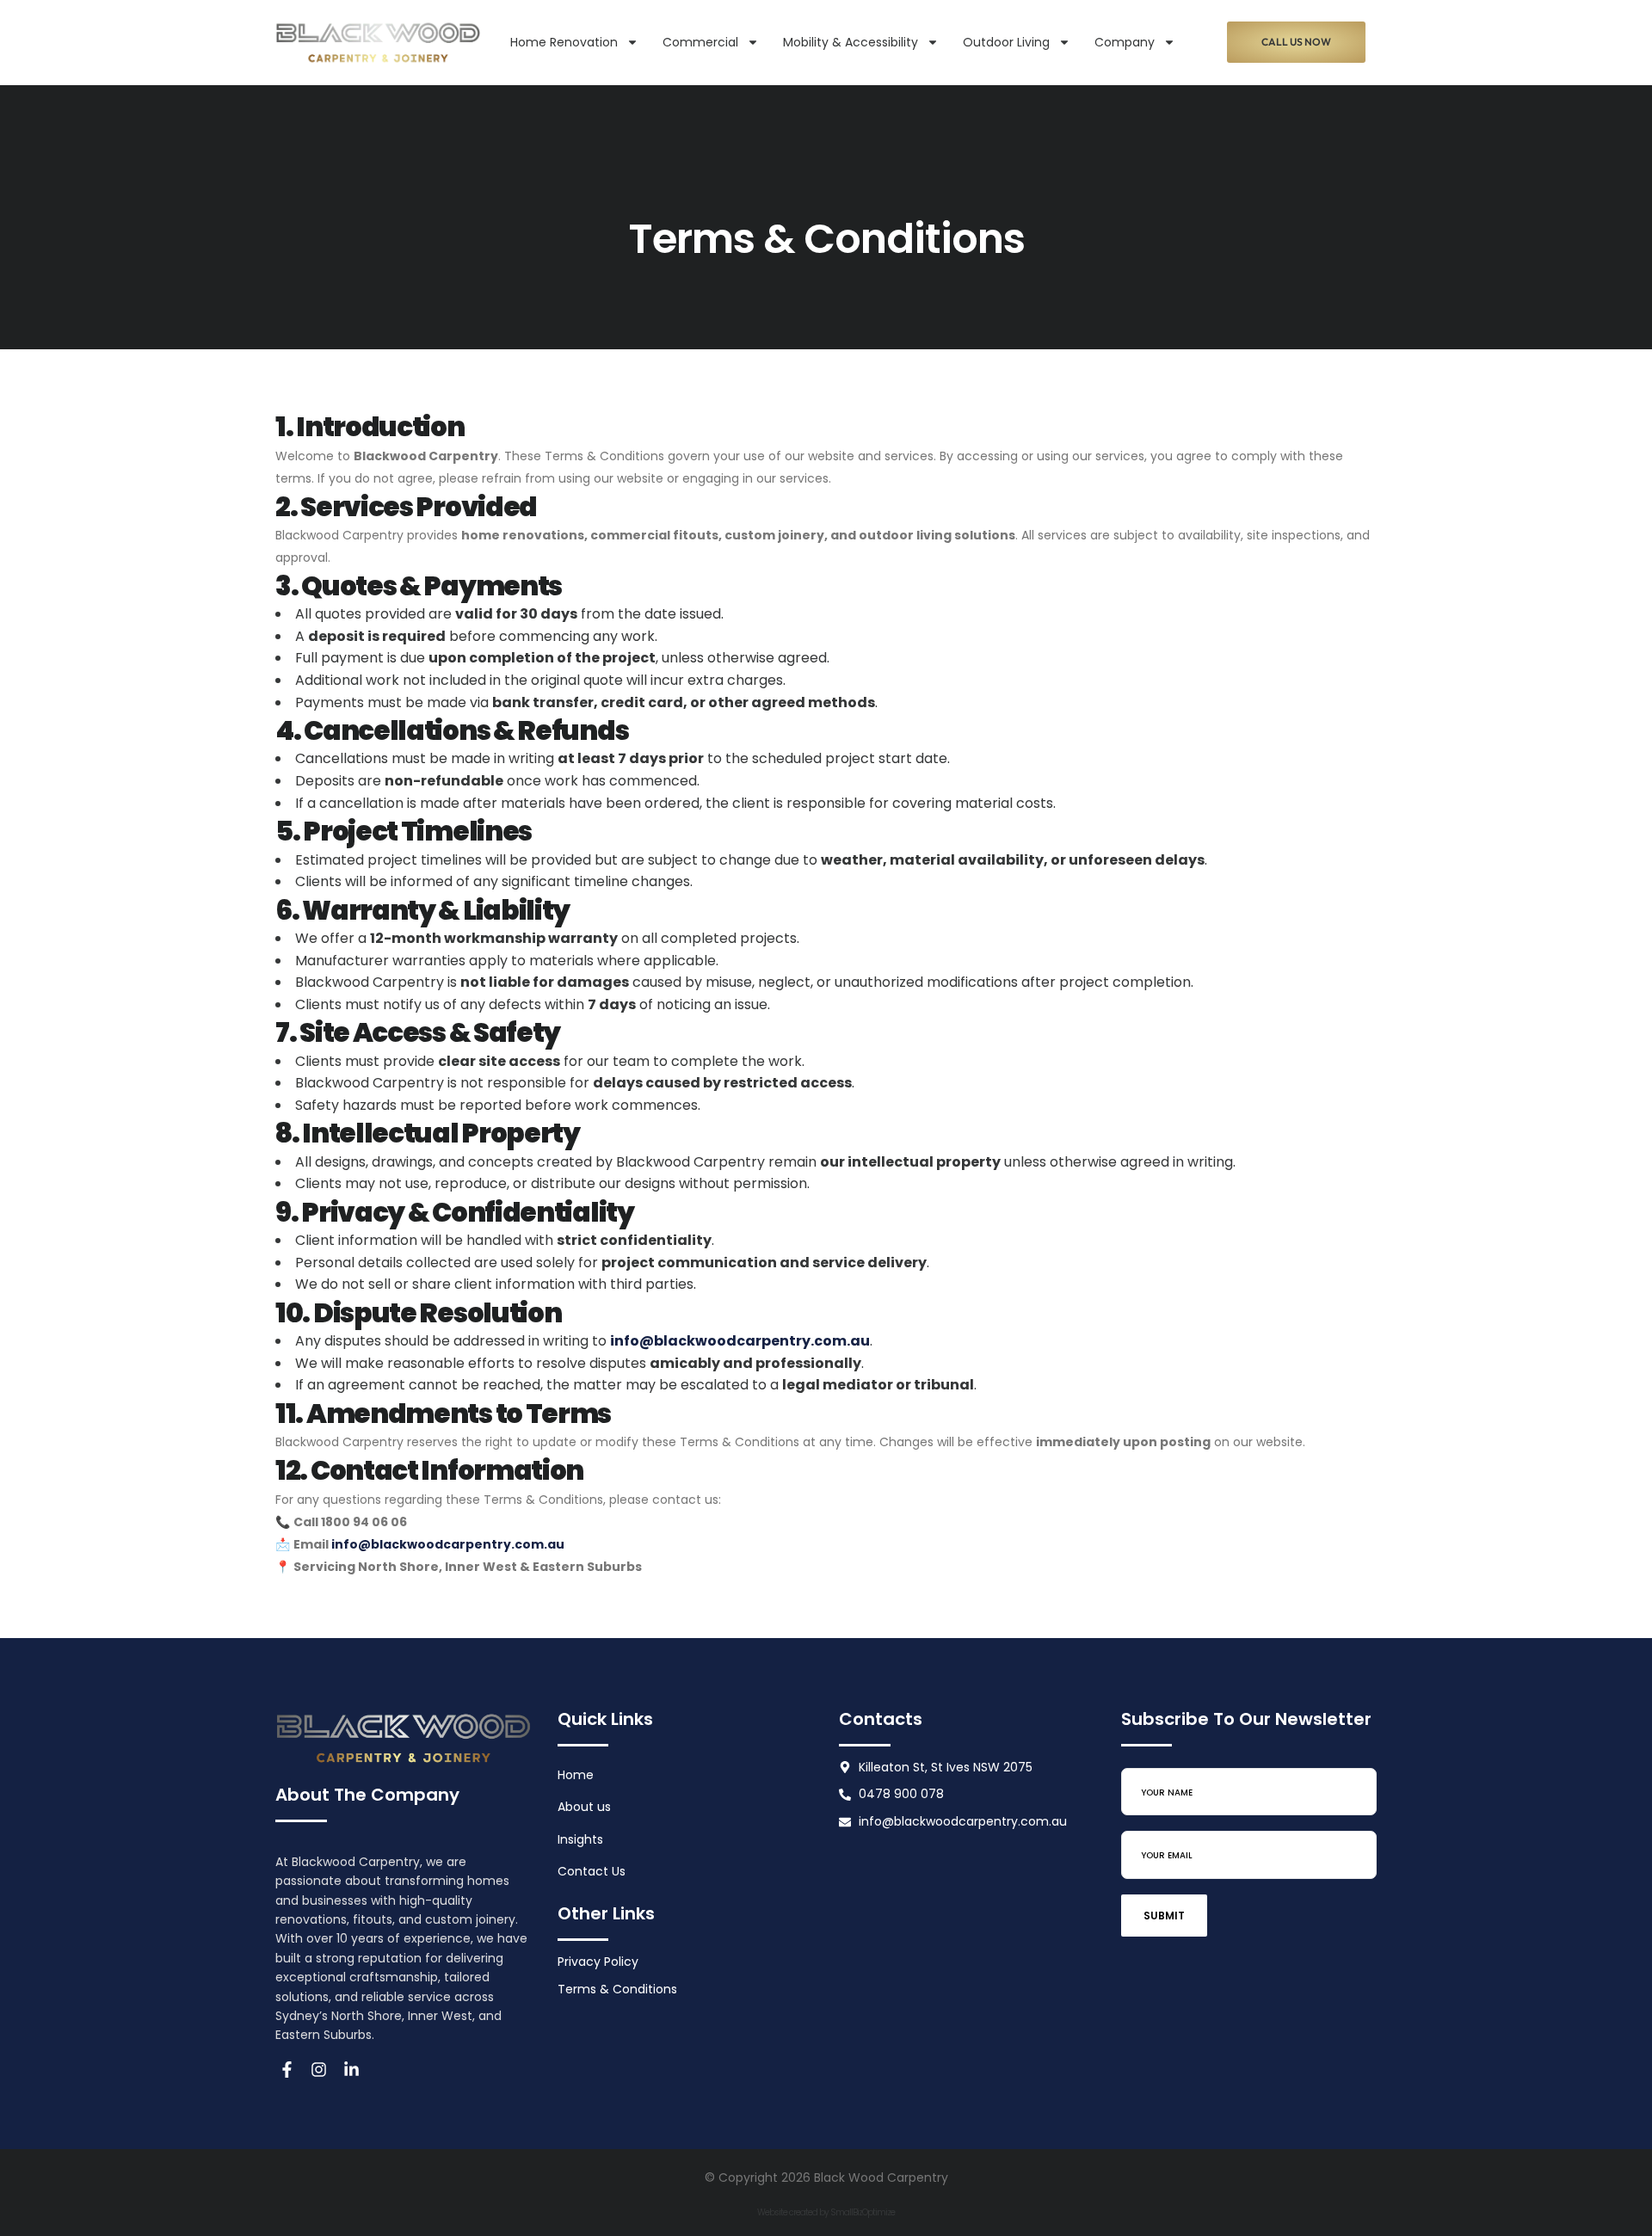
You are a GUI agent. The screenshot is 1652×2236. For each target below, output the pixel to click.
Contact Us (592, 1871)
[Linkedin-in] (351, 2070)
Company (1125, 42)
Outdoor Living (1006, 42)
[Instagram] (320, 2070)
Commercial (700, 42)
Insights (580, 1839)
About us (584, 1807)
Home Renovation (564, 42)
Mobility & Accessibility (851, 42)
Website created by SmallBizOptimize (826, 2212)
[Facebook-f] (287, 2070)
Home (576, 1775)
